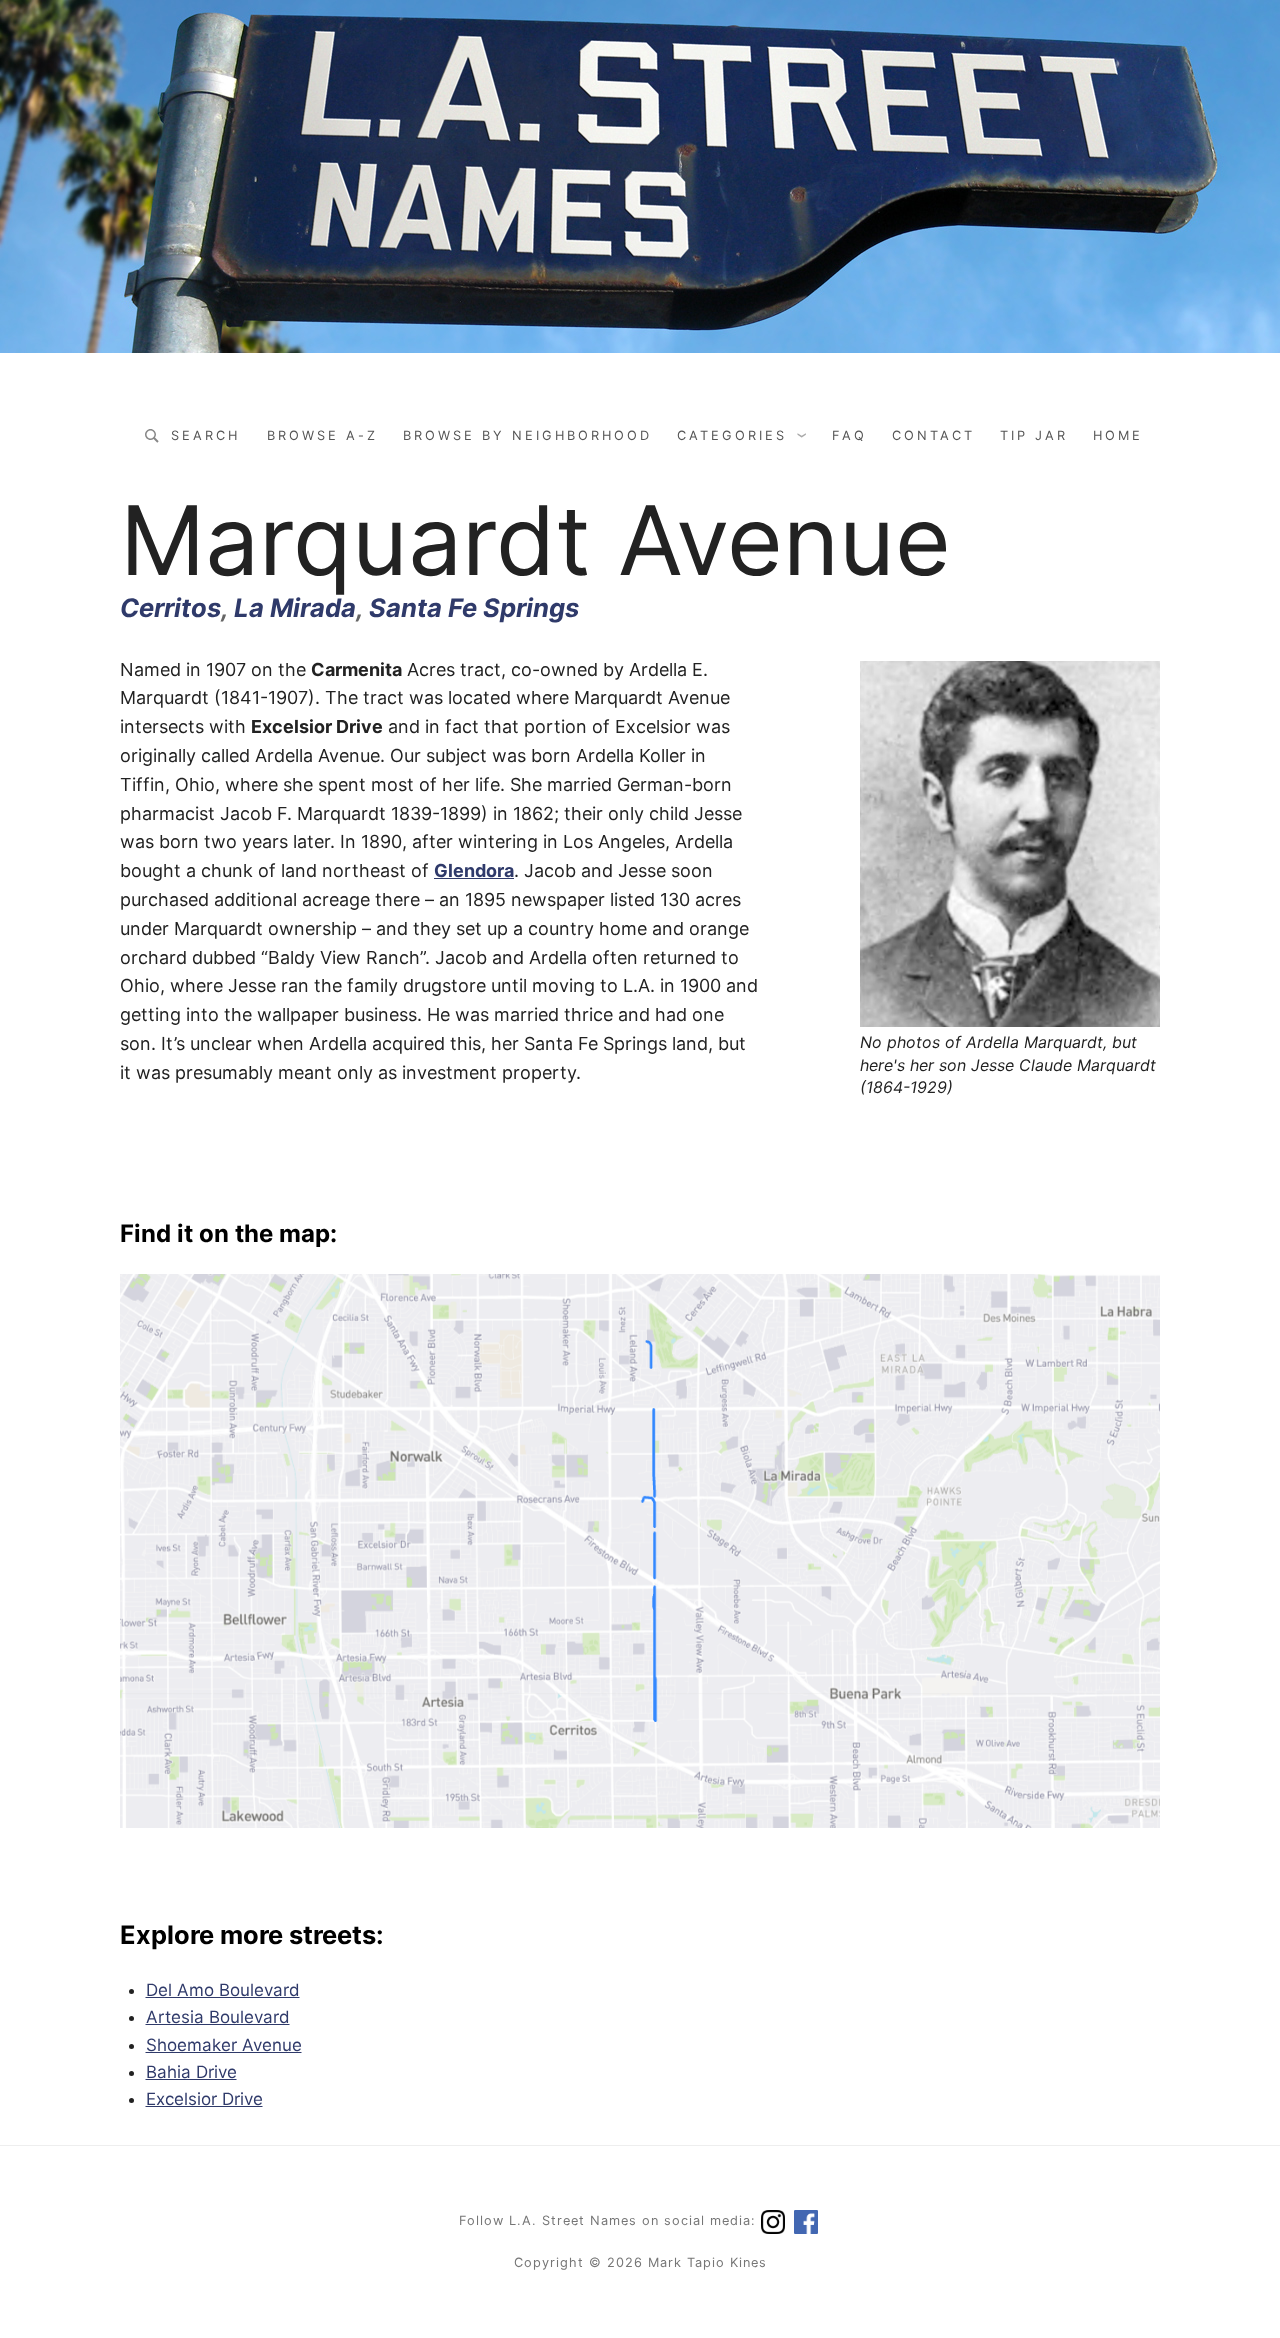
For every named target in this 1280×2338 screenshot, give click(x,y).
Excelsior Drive (204, 2099)
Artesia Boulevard (218, 2017)
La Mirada (295, 607)
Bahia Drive (191, 2072)
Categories (732, 435)
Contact (933, 435)
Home (1118, 435)
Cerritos (170, 607)
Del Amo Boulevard (223, 1990)
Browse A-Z (322, 435)
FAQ (849, 435)
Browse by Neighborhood (527, 435)
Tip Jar (1034, 435)
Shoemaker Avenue (224, 2045)
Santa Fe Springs (474, 607)
